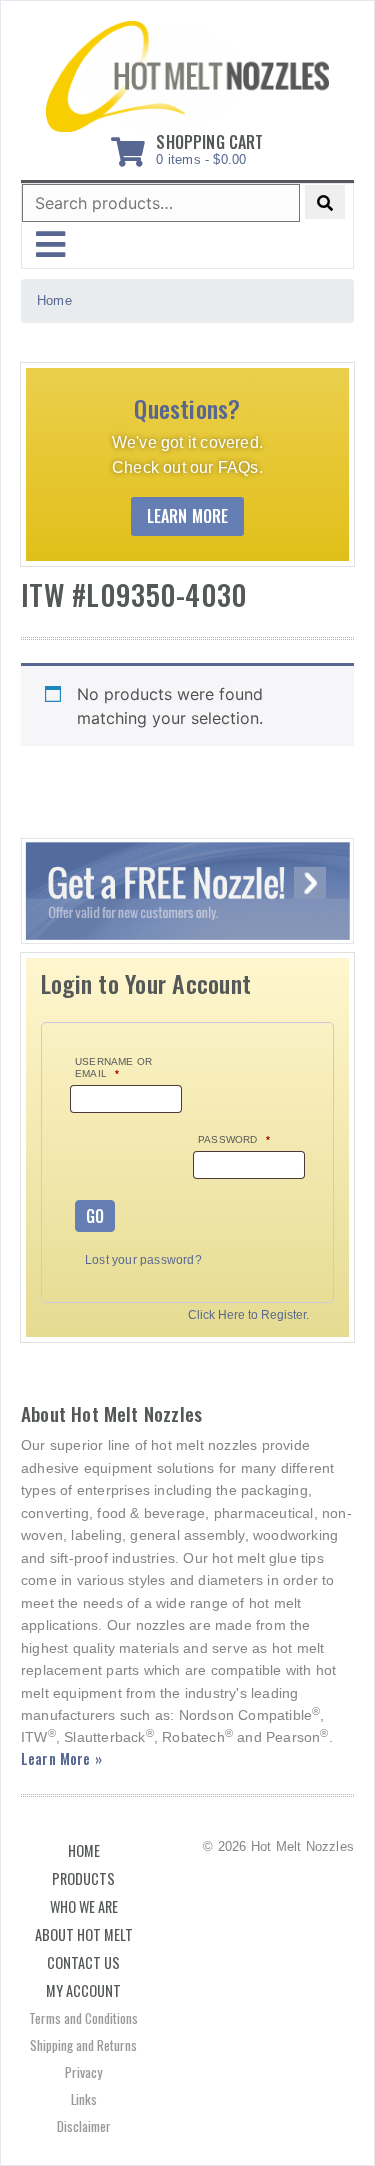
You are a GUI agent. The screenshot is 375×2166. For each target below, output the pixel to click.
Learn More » (61, 1758)
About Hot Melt (84, 1934)
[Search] (325, 202)
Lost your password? (143, 1260)
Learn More (188, 516)
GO (95, 1216)
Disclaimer (84, 2126)
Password (234, 1139)
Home (84, 1850)
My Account (83, 1990)
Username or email (113, 1067)
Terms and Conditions (83, 2018)
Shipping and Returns (83, 2045)
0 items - (209, 146)
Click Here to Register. (248, 1315)
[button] (50, 245)
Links (84, 2099)
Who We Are (84, 1906)
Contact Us (83, 1962)
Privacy (83, 2072)
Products (83, 1878)
